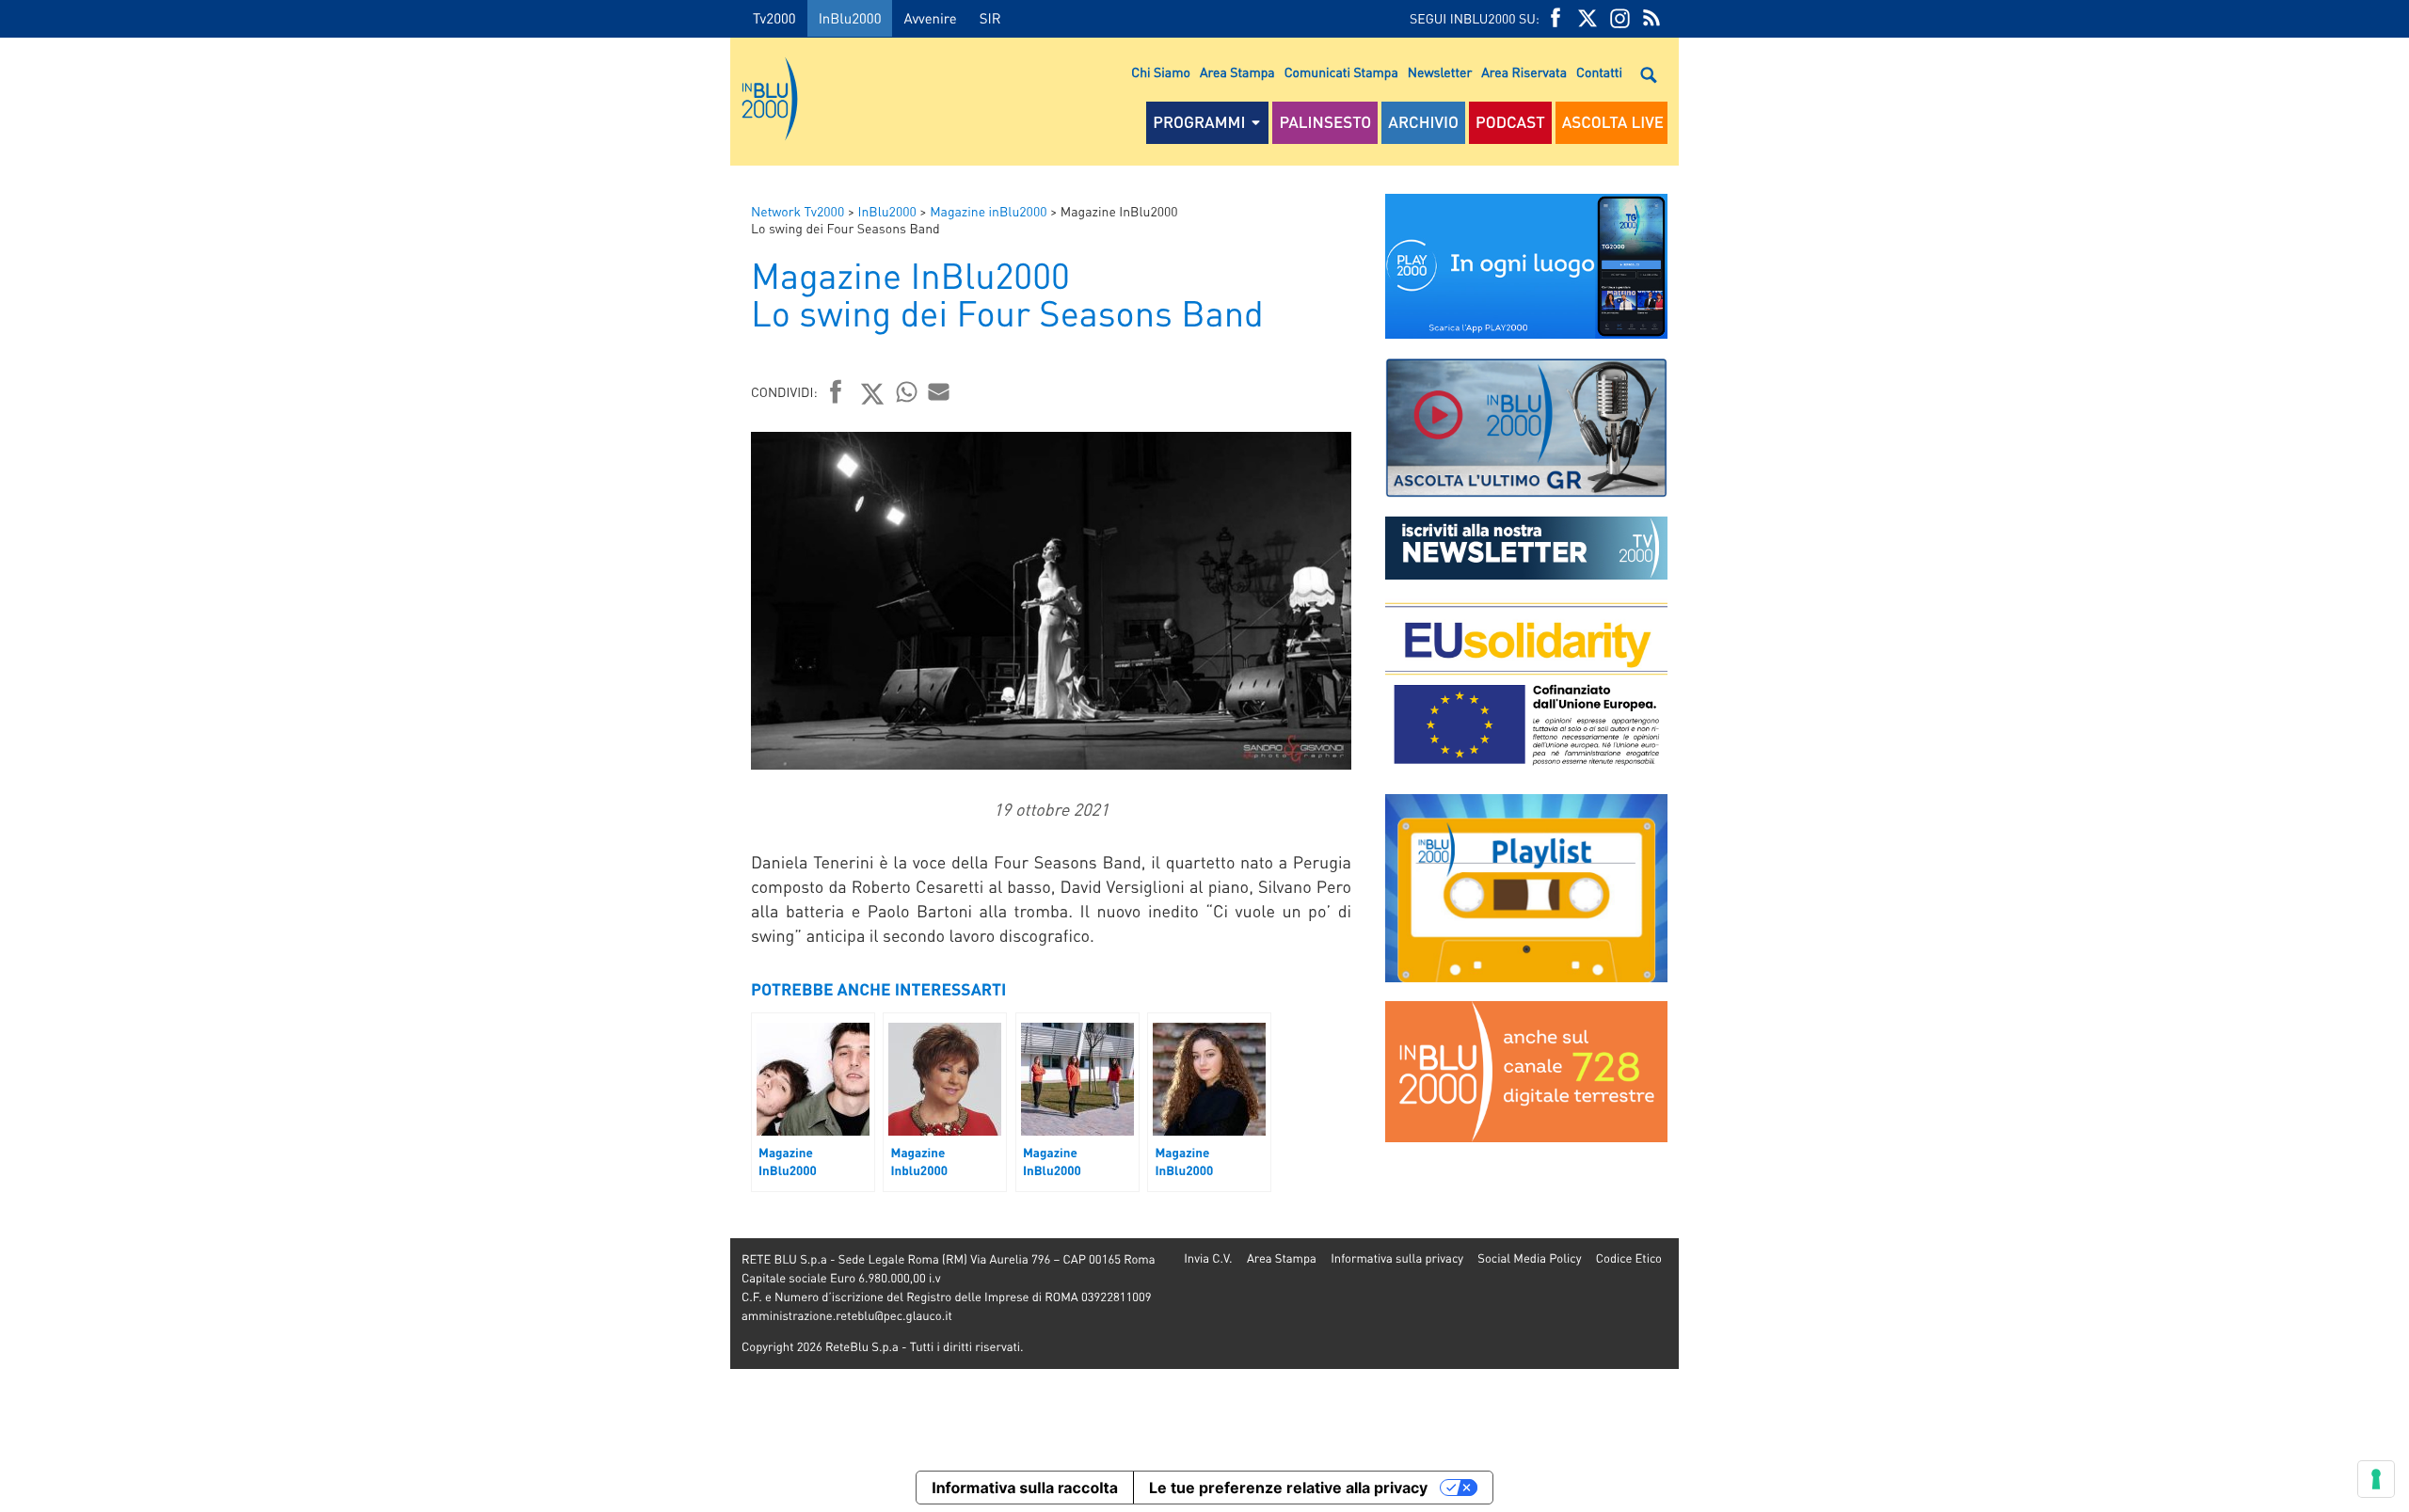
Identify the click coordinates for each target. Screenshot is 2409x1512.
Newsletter (1440, 72)
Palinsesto (1325, 122)
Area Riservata (1524, 72)
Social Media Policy (1529, 1258)
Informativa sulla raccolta (1025, 1488)
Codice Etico (1629, 1258)
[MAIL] (939, 391)
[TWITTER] (1587, 18)
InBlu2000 (850, 18)
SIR (990, 18)
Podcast (1510, 122)
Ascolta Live (1613, 122)
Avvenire (930, 18)
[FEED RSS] (1651, 18)
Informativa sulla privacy (1397, 1258)
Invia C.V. (1208, 1258)
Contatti (1599, 72)
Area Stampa (1237, 72)
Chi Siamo (1161, 72)
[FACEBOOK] (1555, 18)
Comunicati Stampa (1341, 72)
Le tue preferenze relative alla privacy (1288, 1488)
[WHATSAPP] (907, 391)
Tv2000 (774, 18)
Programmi (1199, 122)
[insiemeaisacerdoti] (365, 769)
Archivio (1423, 122)
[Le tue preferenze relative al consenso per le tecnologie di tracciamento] (2376, 1479)
